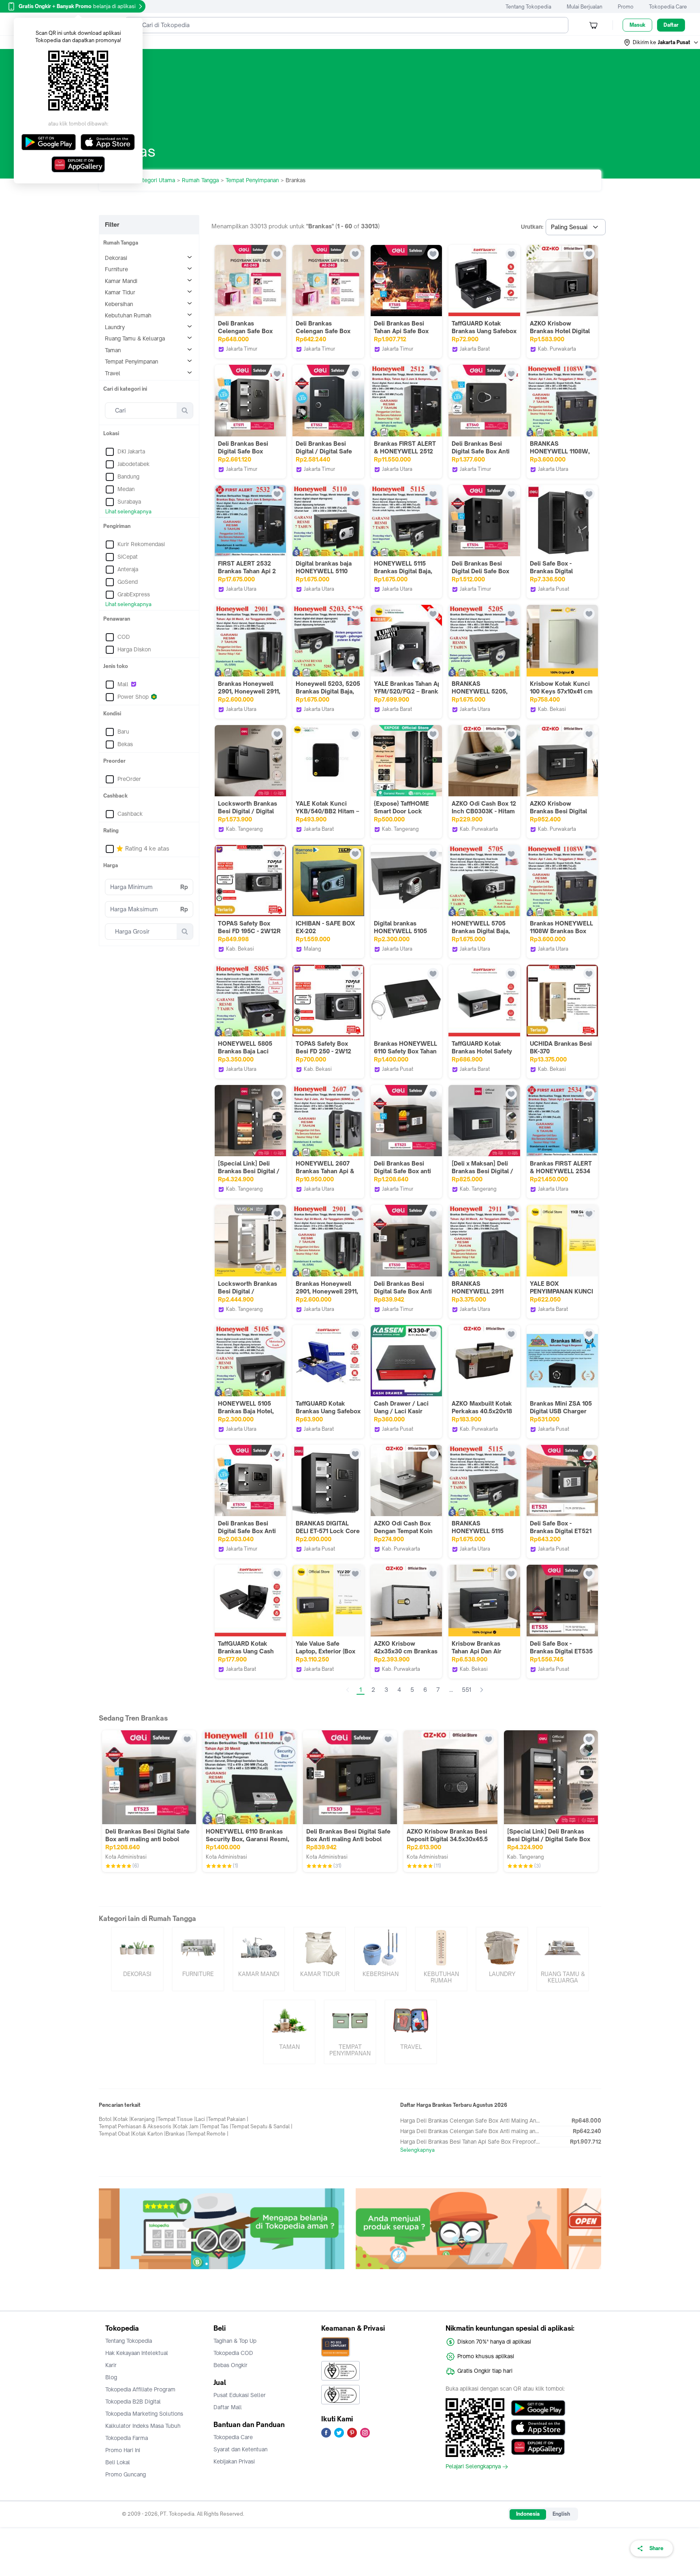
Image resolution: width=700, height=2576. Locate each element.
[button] (662, 43)
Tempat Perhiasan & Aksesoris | (137, 2126)
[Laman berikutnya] (482, 1690)
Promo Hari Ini (123, 2450)
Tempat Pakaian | (228, 2119)
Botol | (107, 2119)
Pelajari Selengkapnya (473, 2467)
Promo (626, 7)
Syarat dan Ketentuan (240, 2449)
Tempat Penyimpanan (252, 180)
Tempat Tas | (216, 2126)
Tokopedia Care (668, 7)
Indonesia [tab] (528, 2514)
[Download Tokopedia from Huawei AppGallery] (538, 2447)
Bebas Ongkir (230, 2365)
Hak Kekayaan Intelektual (137, 2353)
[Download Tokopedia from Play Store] (538, 2408)
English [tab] (561, 2514)
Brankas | (177, 2134)
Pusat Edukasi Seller (240, 2395)
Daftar (671, 25)
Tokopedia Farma (127, 2438)
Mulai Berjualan (585, 7)
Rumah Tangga (200, 180)
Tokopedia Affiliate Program (140, 2389)
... (451, 1690)
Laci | (202, 2119)
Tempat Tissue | (177, 2119)
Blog (111, 2377)
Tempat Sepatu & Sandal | (262, 2126)
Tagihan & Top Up (235, 2341)
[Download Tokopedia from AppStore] (538, 2427)
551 (466, 1690)
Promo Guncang (126, 2474)
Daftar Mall (228, 2407)
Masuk (637, 25)
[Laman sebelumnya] (348, 1690)
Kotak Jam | (188, 2126)
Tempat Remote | (208, 2134)
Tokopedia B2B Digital (133, 2402)
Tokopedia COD (233, 2353)
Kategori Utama (156, 180)
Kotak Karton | (149, 2134)
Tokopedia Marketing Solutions (144, 2414)
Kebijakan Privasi (234, 2461)
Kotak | (123, 2119)
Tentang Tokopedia (528, 7)
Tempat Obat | (116, 2134)
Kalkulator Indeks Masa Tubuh (143, 2426)
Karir (111, 2365)
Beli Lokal (118, 2462)
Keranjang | (144, 2119)
